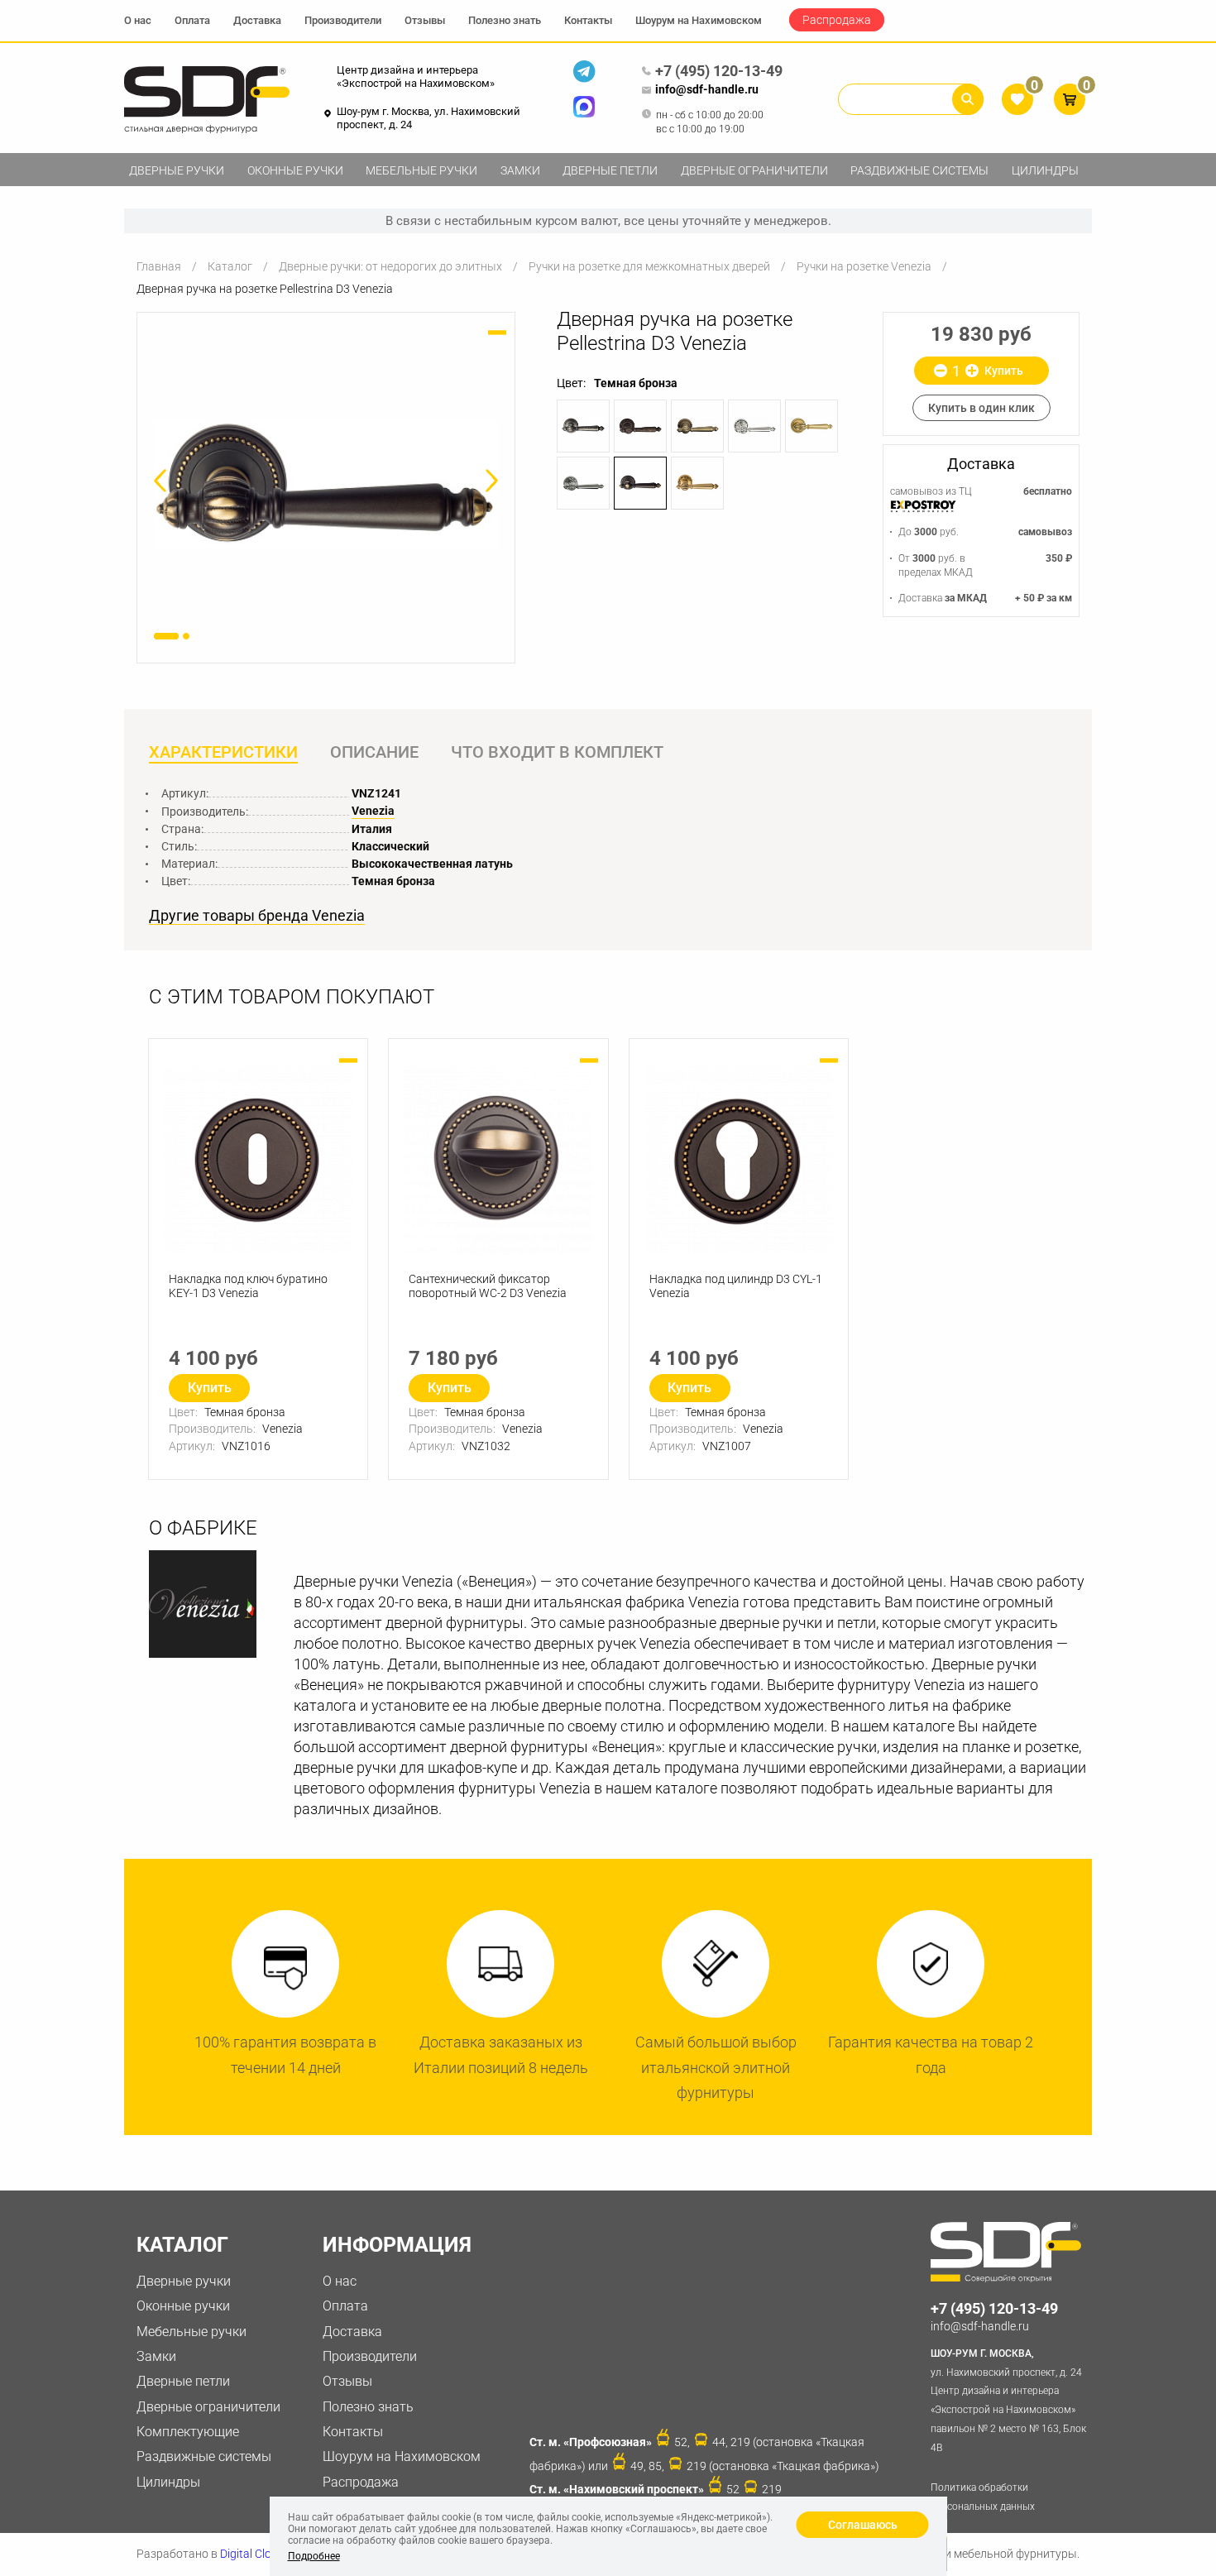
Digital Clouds (255, 2554)
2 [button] (186, 636)
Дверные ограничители (754, 170)
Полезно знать (505, 20)
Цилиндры (1045, 170)
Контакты (588, 20)
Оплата (192, 20)
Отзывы (425, 20)
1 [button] (166, 636)
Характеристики (223, 752)
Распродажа (837, 20)
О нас (138, 20)
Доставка (257, 20)
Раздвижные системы (919, 170)
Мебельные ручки (421, 170)
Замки (520, 170)
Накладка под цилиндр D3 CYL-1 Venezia (736, 1286)
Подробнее (314, 2556)
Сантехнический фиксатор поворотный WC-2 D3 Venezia (488, 1286)
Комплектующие (188, 2432)
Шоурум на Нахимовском (699, 20)
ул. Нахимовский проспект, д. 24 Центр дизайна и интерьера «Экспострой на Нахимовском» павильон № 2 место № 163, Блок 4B (1008, 2401)
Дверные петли (610, 170)
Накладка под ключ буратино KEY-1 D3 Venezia (248, 1286)
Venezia (373, 811)
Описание (374, 752)
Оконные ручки (295, 170)
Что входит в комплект (557, 752)
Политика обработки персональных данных (983, 2497)
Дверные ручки (177, 170)
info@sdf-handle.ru (707, 89)
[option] (326, 484)
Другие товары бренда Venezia (257, 916)
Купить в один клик (981, 408)
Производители (343, 20)
